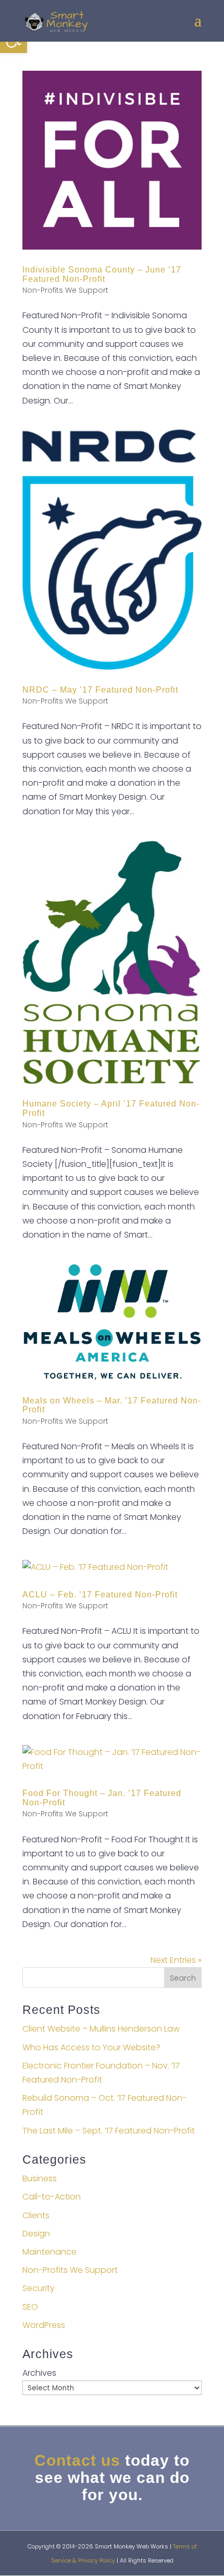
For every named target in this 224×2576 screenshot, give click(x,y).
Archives (39, 2373)
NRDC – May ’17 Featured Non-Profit (100, 690)
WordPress (44, 2325)
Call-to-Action (52, 2197)
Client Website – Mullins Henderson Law (101, 2029)
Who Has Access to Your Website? (91, 2047)
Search (183, 1978)
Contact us (77, 2460)
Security (39, 2288)
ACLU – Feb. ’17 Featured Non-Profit (100, 1595)
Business (40, 2178)
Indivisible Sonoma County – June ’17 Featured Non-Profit (102, 274)
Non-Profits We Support (65, 290)
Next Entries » (176, 1960)
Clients (36, 2215)
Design (36, 2234)
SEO (30, 2307)
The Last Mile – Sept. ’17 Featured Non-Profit (109, 2131)
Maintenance (49, 2252)
